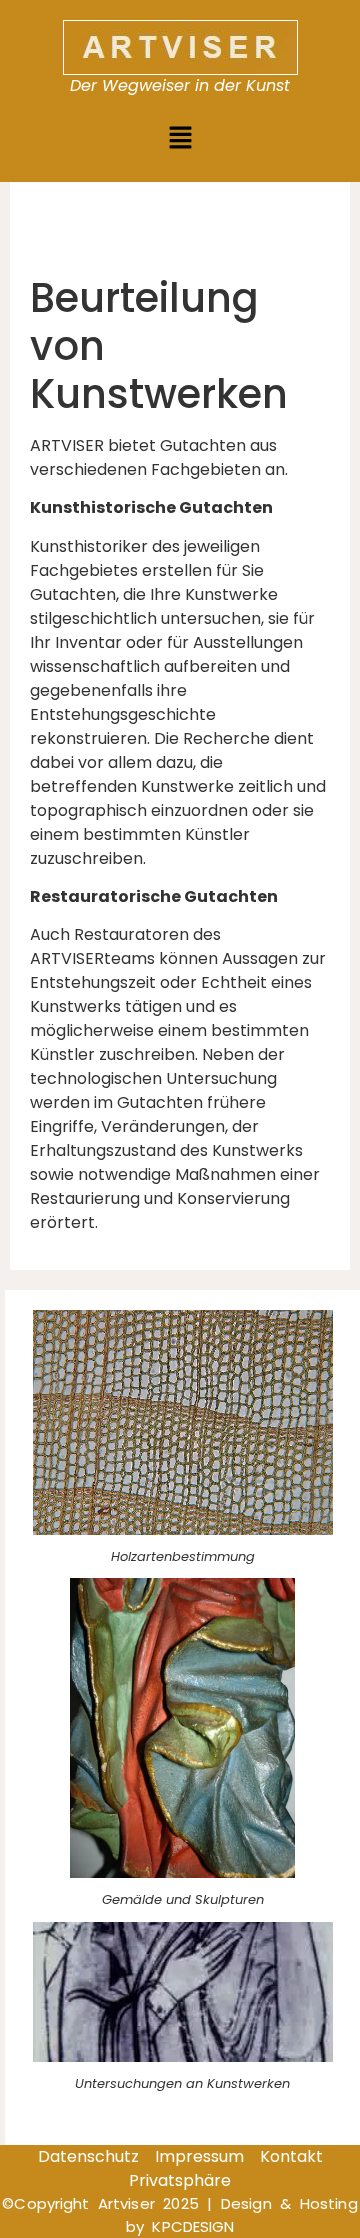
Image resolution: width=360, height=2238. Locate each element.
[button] (180, 139)
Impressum (199, 2156)
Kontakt (291, 2156)
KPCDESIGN (193, 2226)
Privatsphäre (180, 2180)
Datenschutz (88, 2156)
